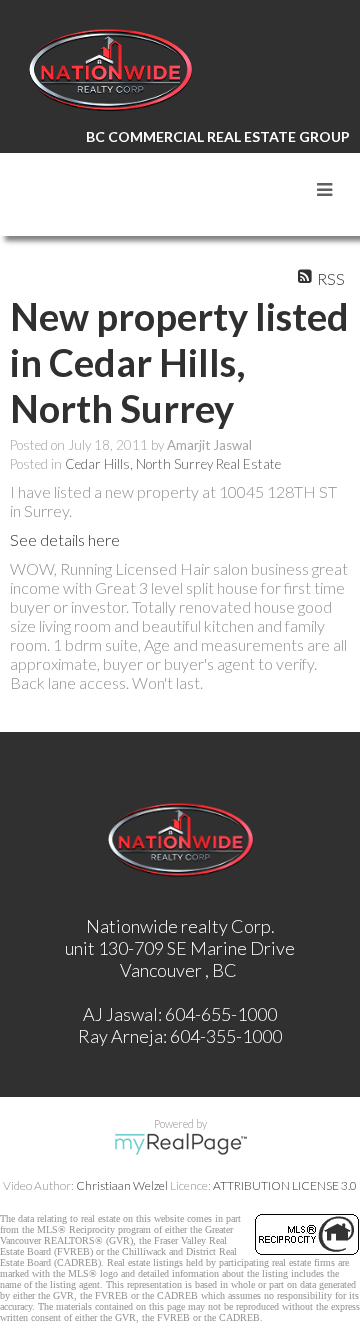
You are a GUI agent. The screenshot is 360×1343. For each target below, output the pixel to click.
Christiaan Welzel (122, 1185)
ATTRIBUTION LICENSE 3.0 (285, 1185)
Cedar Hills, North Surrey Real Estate (173, 464)
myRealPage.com (180, 1144)
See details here (65, 539)
